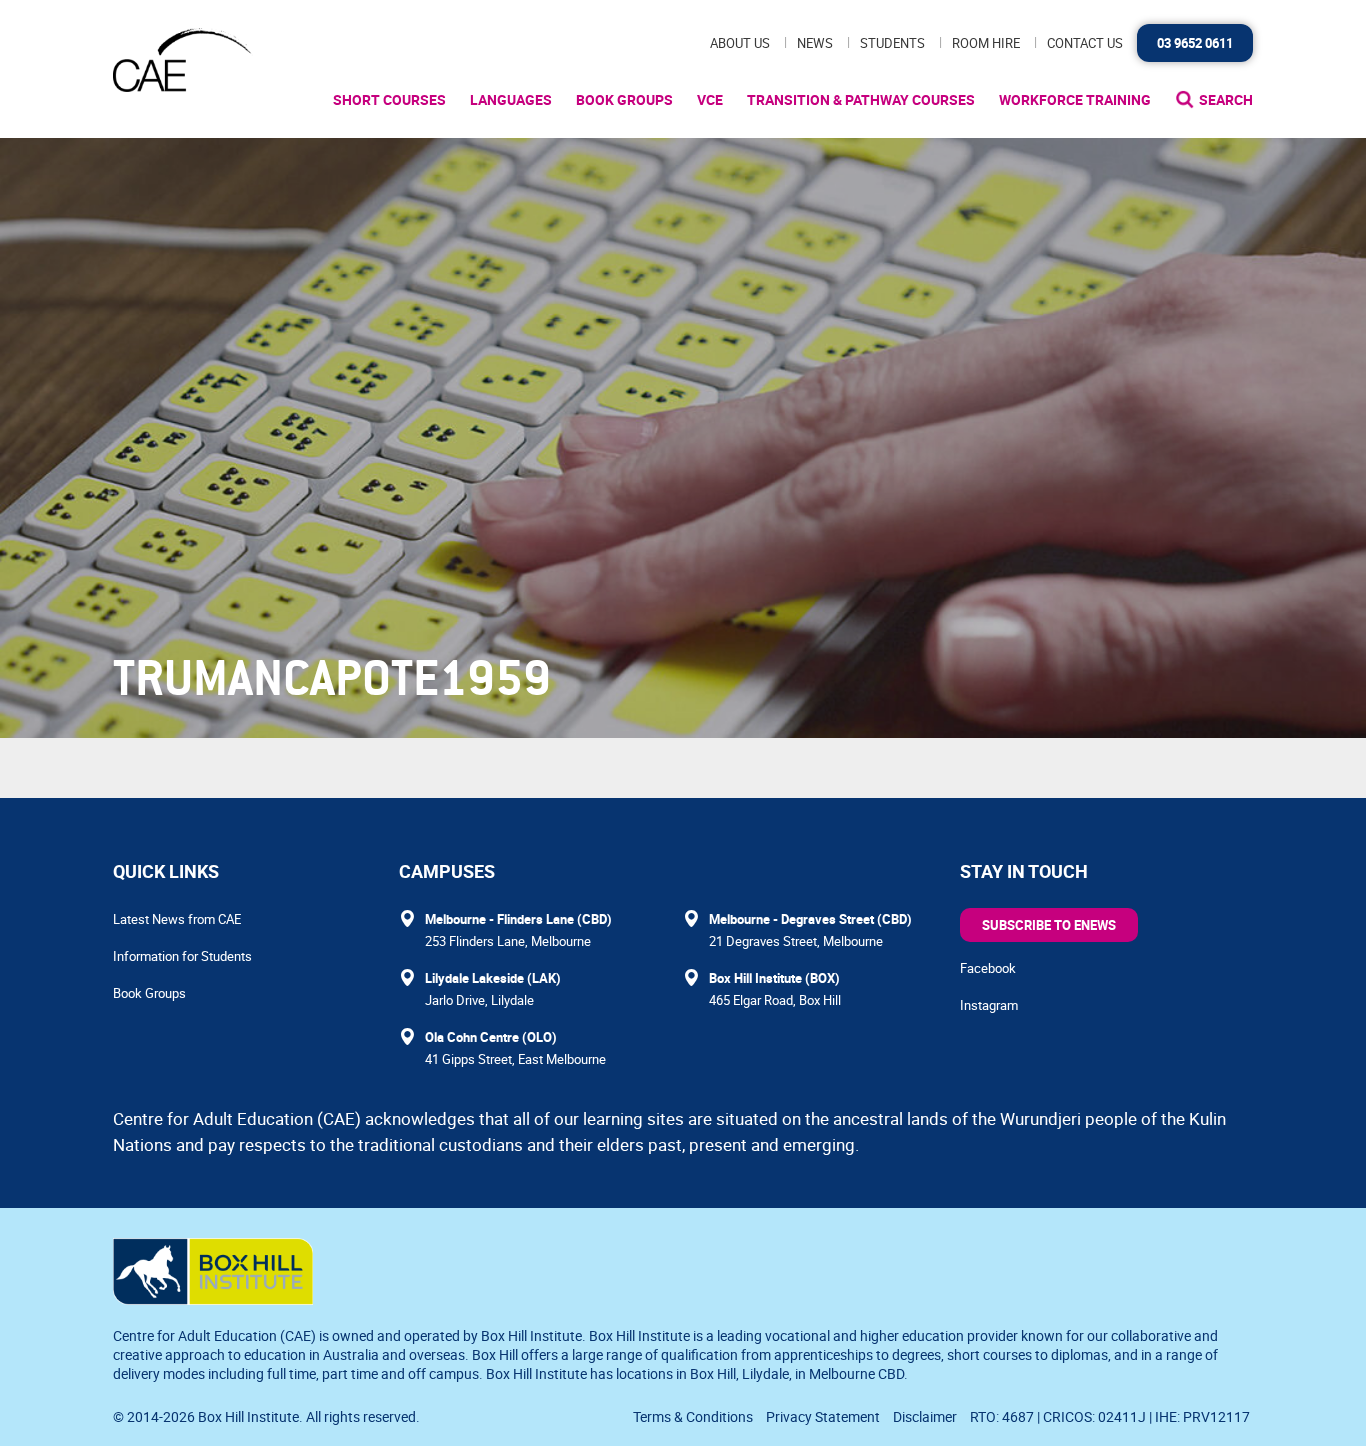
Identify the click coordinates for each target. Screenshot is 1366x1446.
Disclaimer (925, 1416)
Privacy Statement (823, 1416)
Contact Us (1085, 43)
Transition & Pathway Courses (861, 99)
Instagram (989, 1005)
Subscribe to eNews (1049, 925)
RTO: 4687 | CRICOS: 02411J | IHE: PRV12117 (1111, 1416)
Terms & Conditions (693, 1416)
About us (740, 43)
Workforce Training (1075, 99)
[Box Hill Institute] (213, 1299)
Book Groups (624, 99)
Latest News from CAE (177, 919)
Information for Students (182, 956)
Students (892, 43)
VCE (710, 99)
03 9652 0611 (1195, 43)
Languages (511, 99)
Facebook (988, 968)
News (815, 43)
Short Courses (389, 99)
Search (1226, 99)
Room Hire (986, 43)
